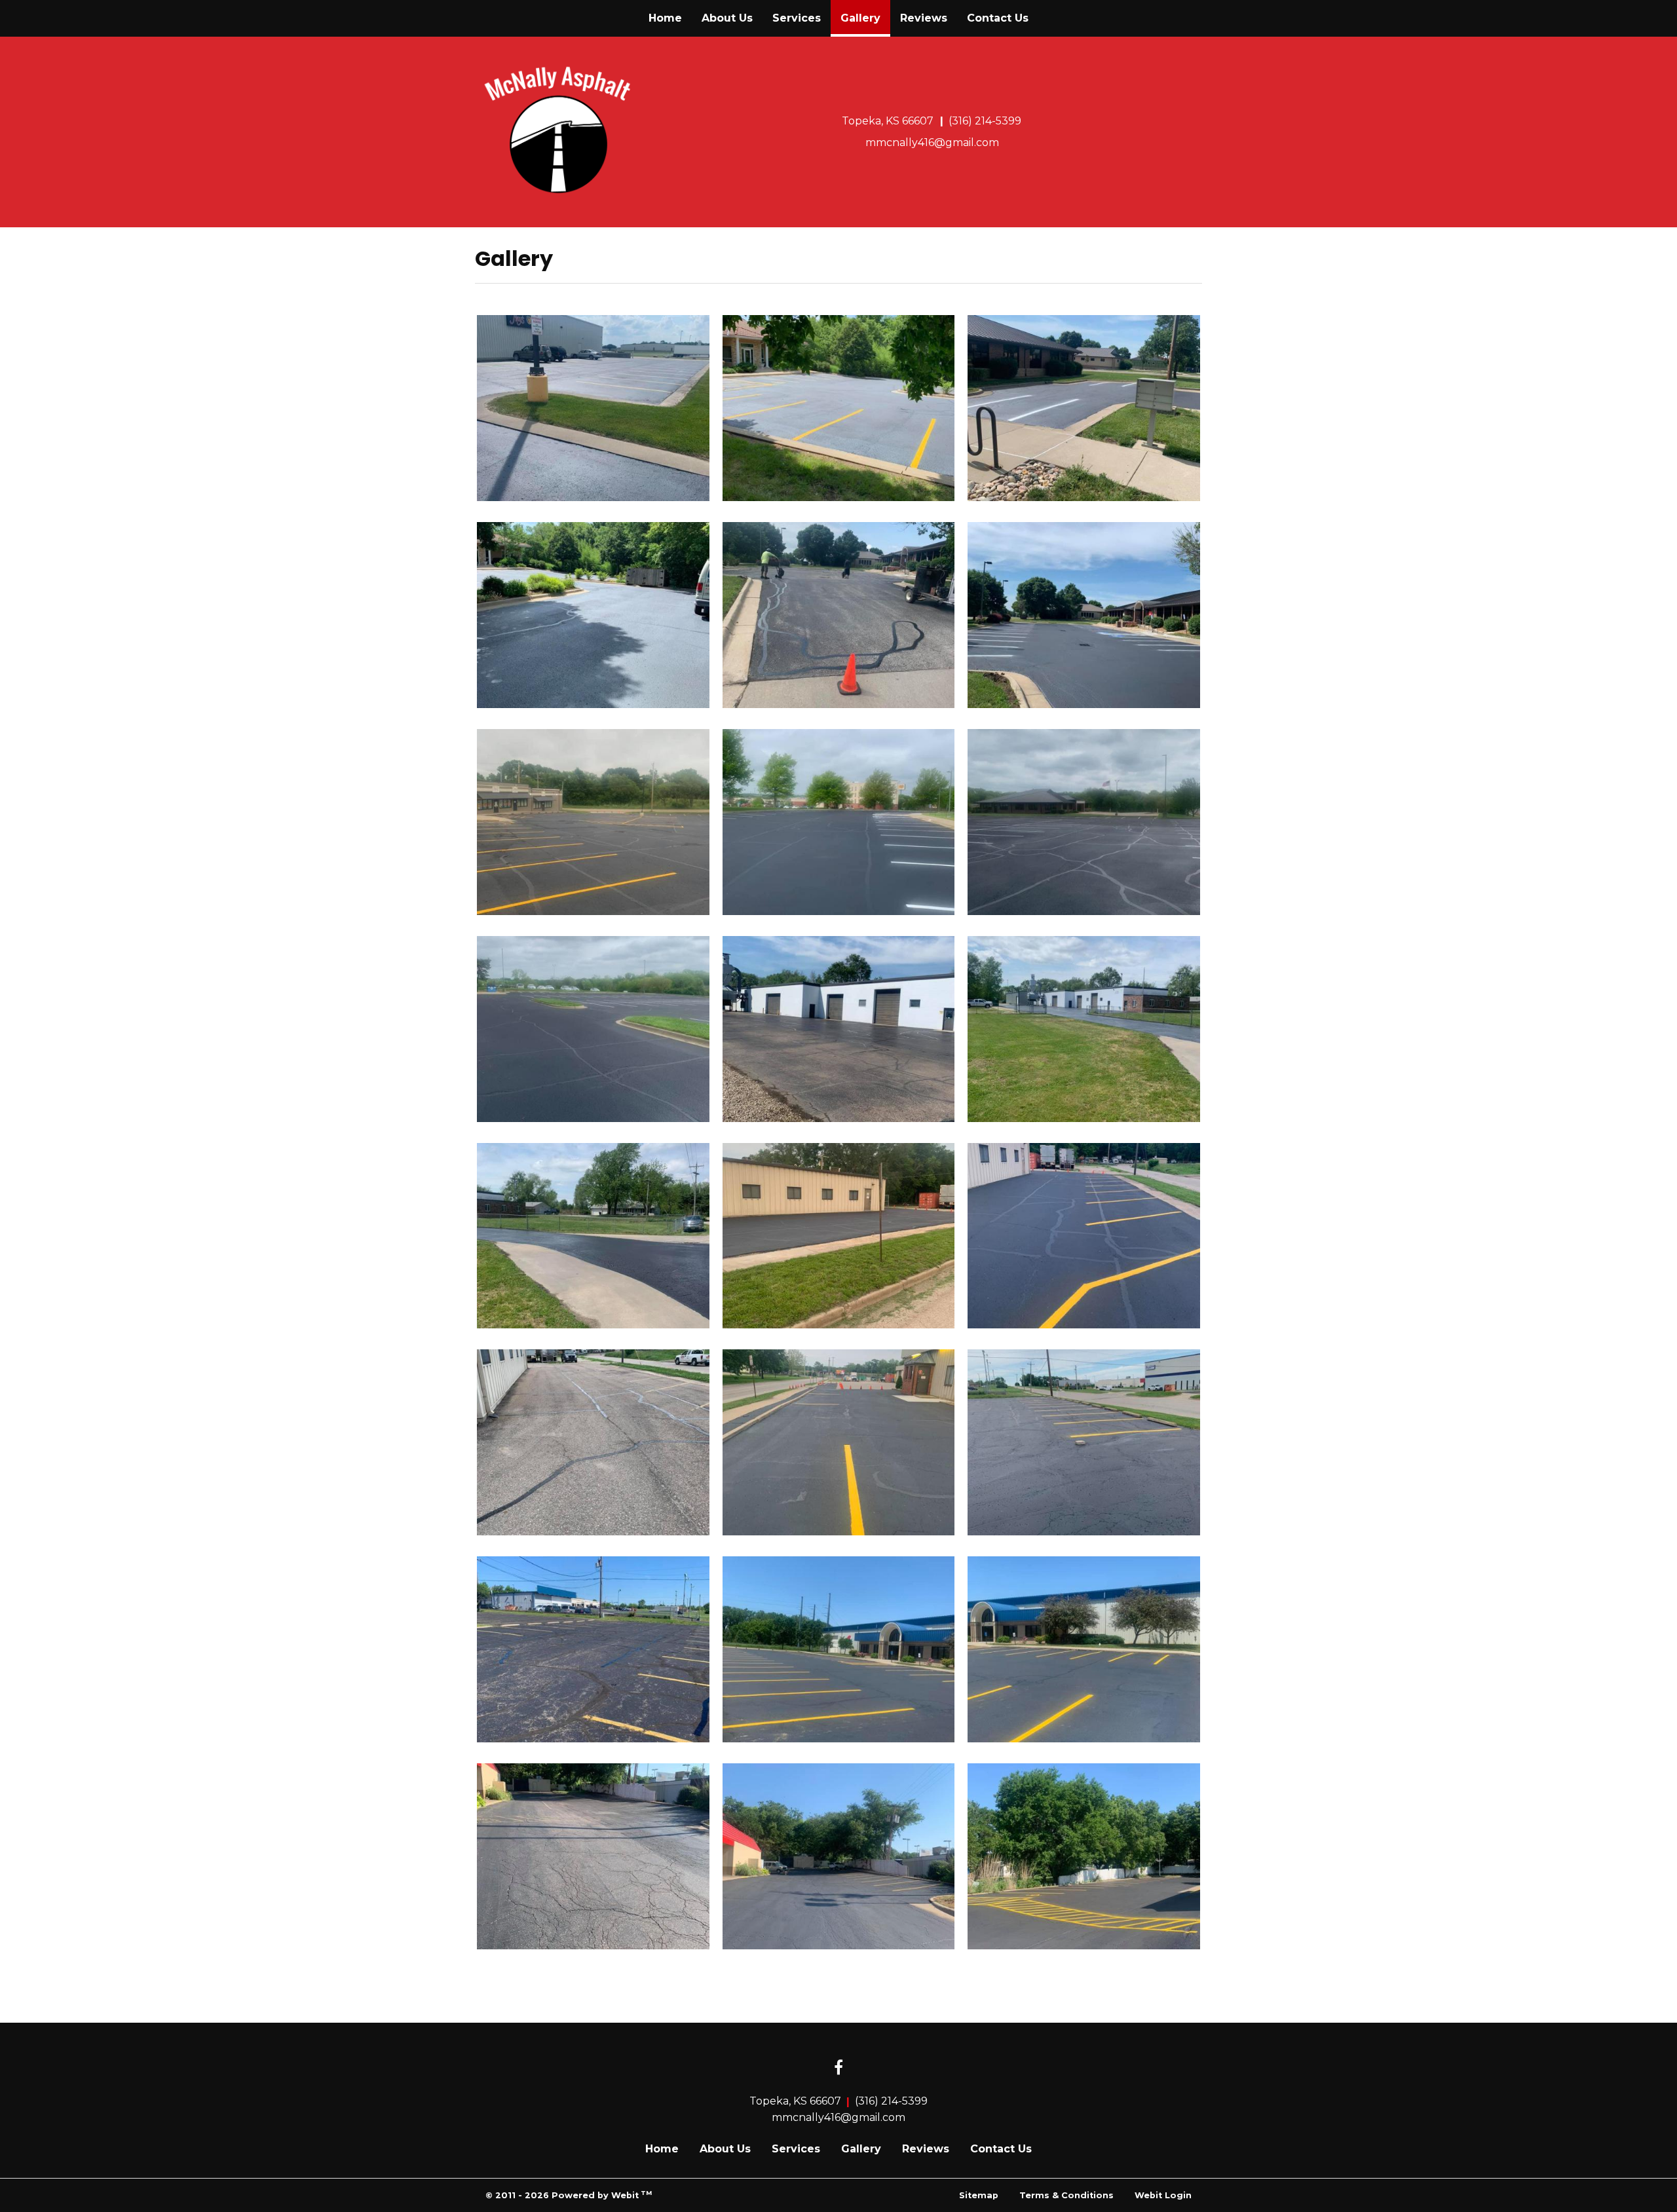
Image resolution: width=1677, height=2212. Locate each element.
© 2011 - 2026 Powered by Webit (569, 2195)
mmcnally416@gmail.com (932, 142)
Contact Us (998, 18)
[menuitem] (665, 18)
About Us (727, 18)
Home (665, 18)
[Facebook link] (838, 2069)
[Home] (558, 130)
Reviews (924, 18)
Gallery (865, 18)
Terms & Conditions (1066, 2195)
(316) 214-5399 (985, 121)
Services (797, 18)
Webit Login (1163, 2195)
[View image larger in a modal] (593, 408)
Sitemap (979, 2195)
